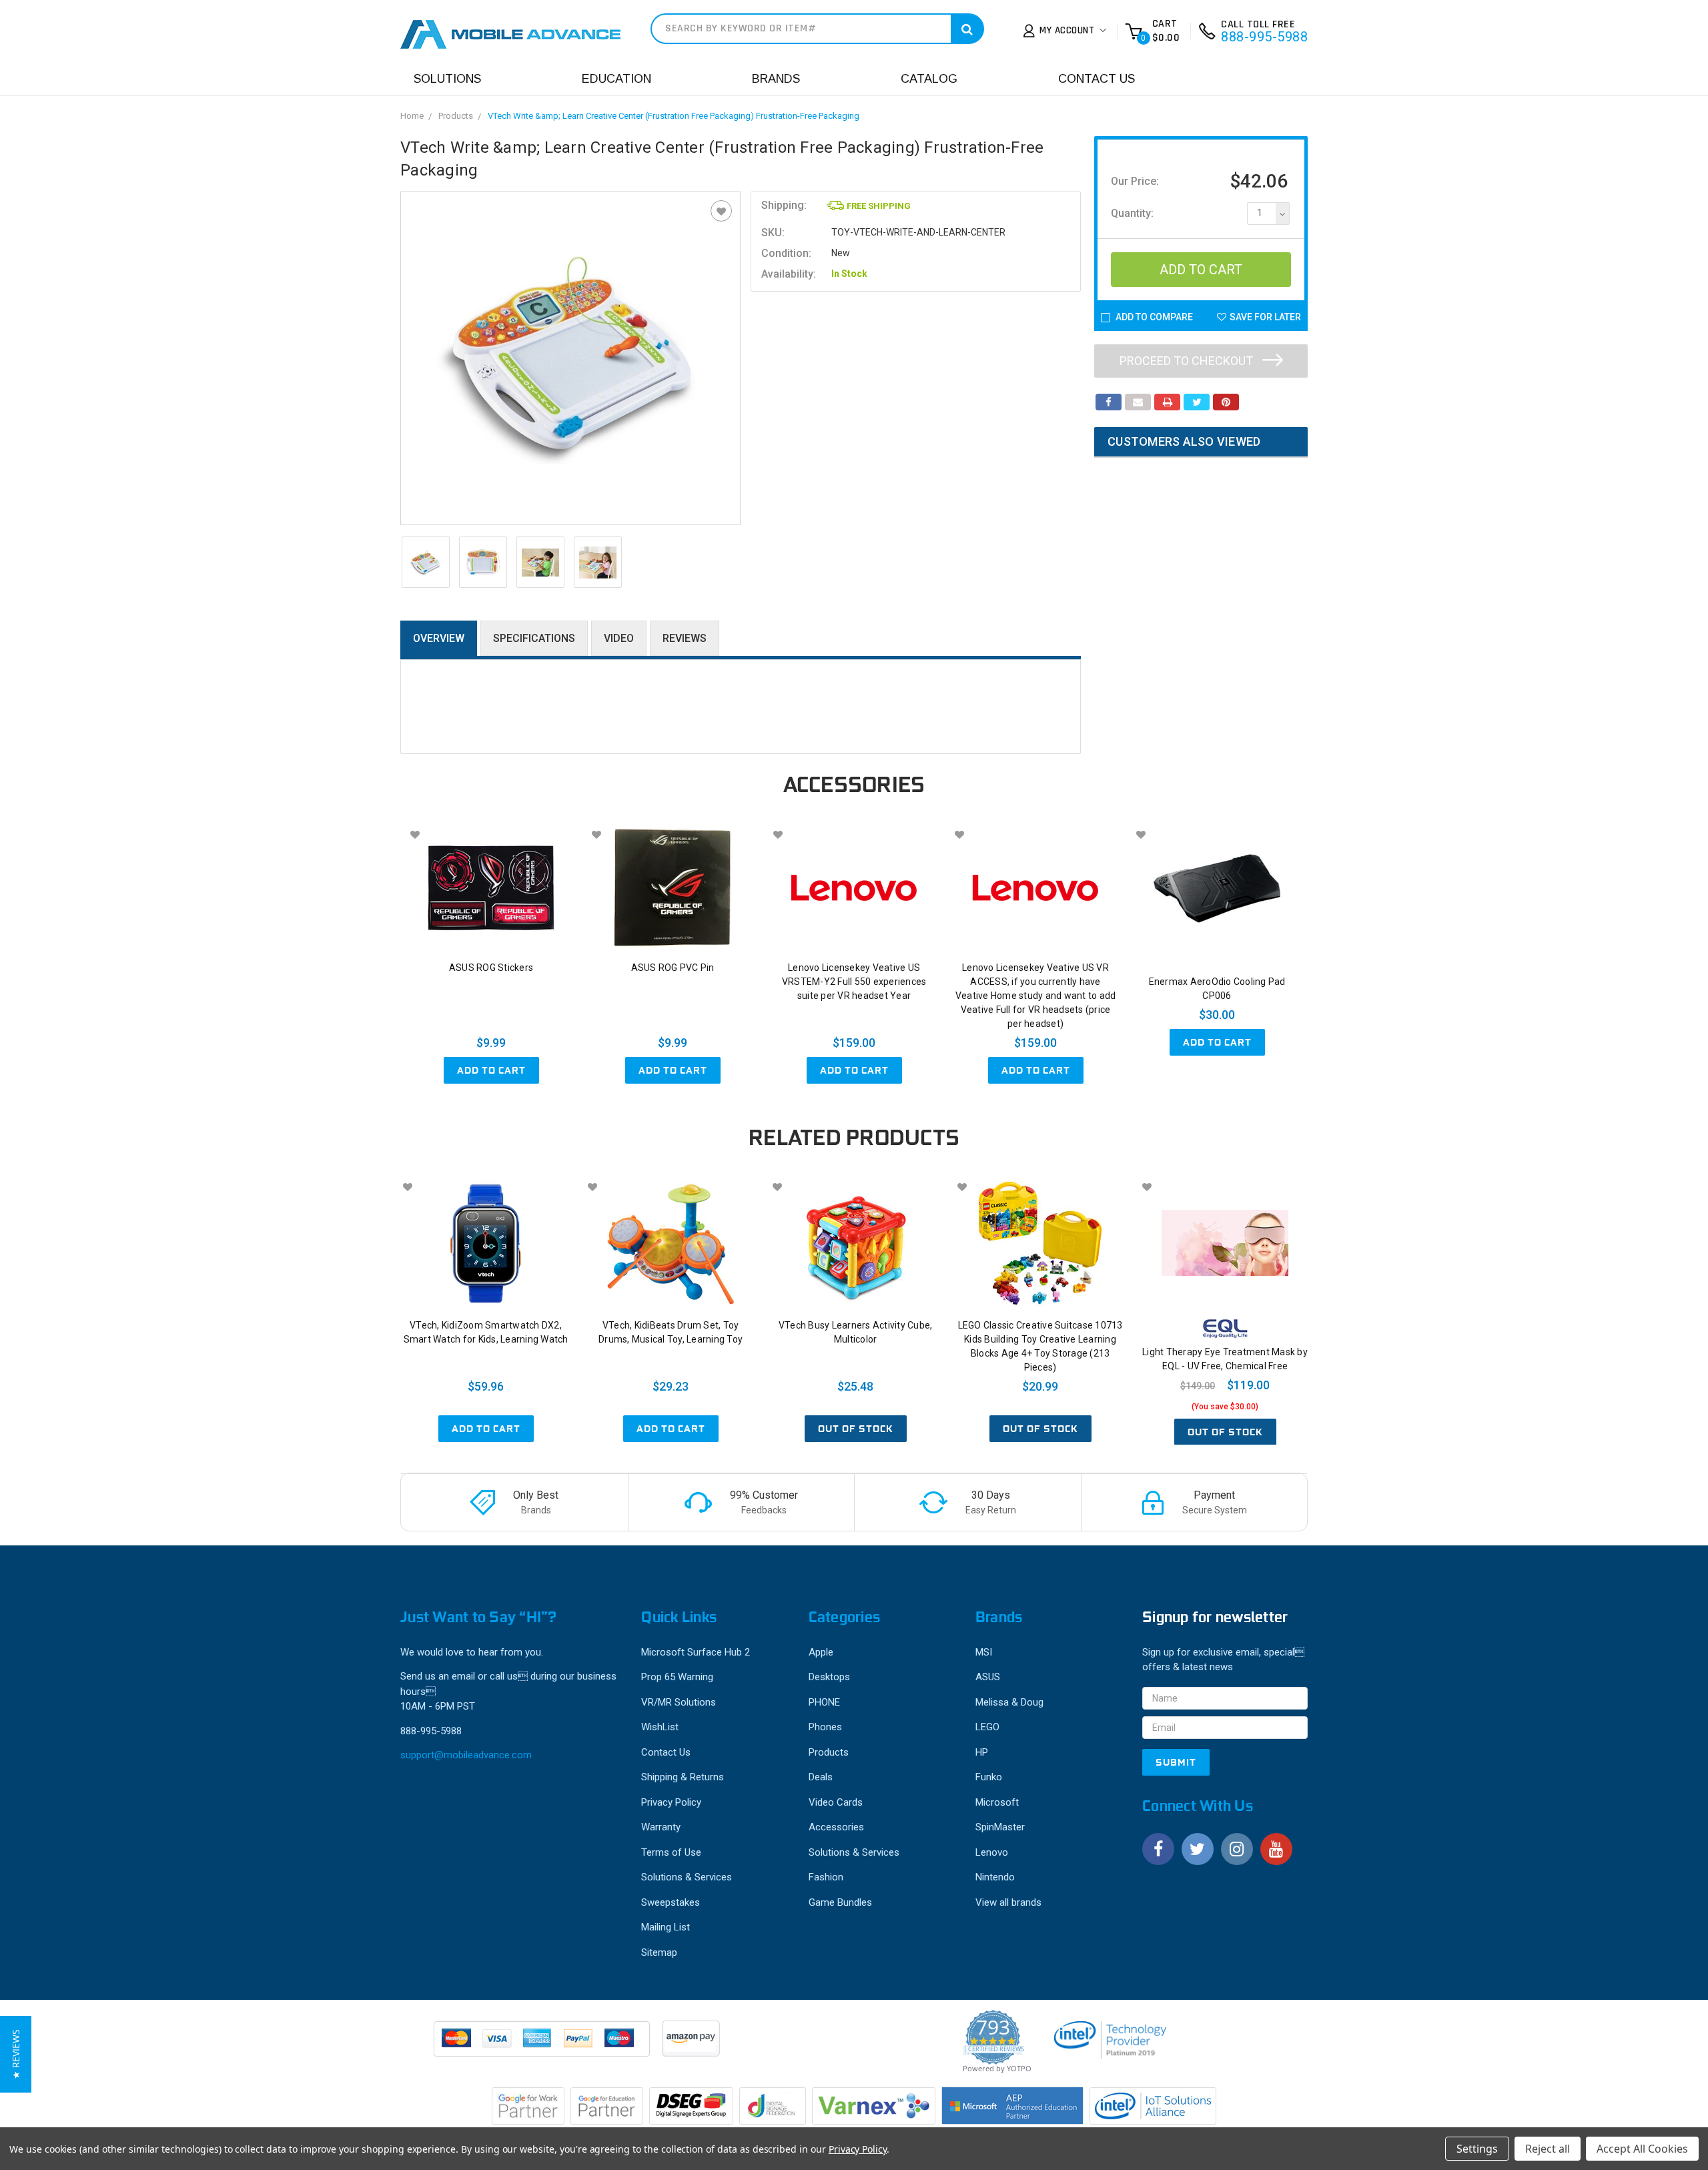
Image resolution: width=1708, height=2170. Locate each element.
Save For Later (1265, 317)
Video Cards (836, 1802)
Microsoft (997, 1802)
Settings (1477, 2149)
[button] (16, 2054)
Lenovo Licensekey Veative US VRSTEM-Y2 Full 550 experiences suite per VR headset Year (854, 982)
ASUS (988, 1677)
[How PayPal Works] (543, 2045)
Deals (821, 1777)
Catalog (929, 79)
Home (412, 116)
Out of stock (856, 1429)
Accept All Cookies (1642, 2149)
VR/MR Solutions (679, 1702)
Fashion (826, 1877)
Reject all (1548, 2149)
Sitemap (659, 1952)
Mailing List (666, 1927)
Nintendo (995, 1877)
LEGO (987, 1727)
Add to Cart (491, 1070)
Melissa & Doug (1009, 1702)
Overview (439, 638)
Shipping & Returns (683, 1777)
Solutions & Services (687, 1877)
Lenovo (992, 1852)
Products (456, 116)
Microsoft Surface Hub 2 (696, 1652)
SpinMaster (1000, 1827)
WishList (660, 1727)
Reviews (685, 638)
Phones (825, 1727)
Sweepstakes (671, 1902)
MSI (984, 1652)
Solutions (447, 79)
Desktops (829, 1677)
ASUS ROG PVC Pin (673, 968)
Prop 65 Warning (677, 1677)
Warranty (661, 1827)
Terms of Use (671, 1852)
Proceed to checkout (1188, 361)
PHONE (824, 1702)
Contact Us (1097, 79)
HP (982, 1752)
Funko (989, 1777)
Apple (821, 1652)
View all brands (1008, 1902)
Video (619, 638)
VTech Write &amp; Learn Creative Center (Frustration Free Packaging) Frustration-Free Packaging (674, 116)
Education (616, 79)
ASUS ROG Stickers (491, 968)
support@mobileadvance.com (466, 1755)
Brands (776, 79)
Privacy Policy (671, 1802)
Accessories (836, 1827)
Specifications (534, 638)
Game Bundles (840, 1902)
